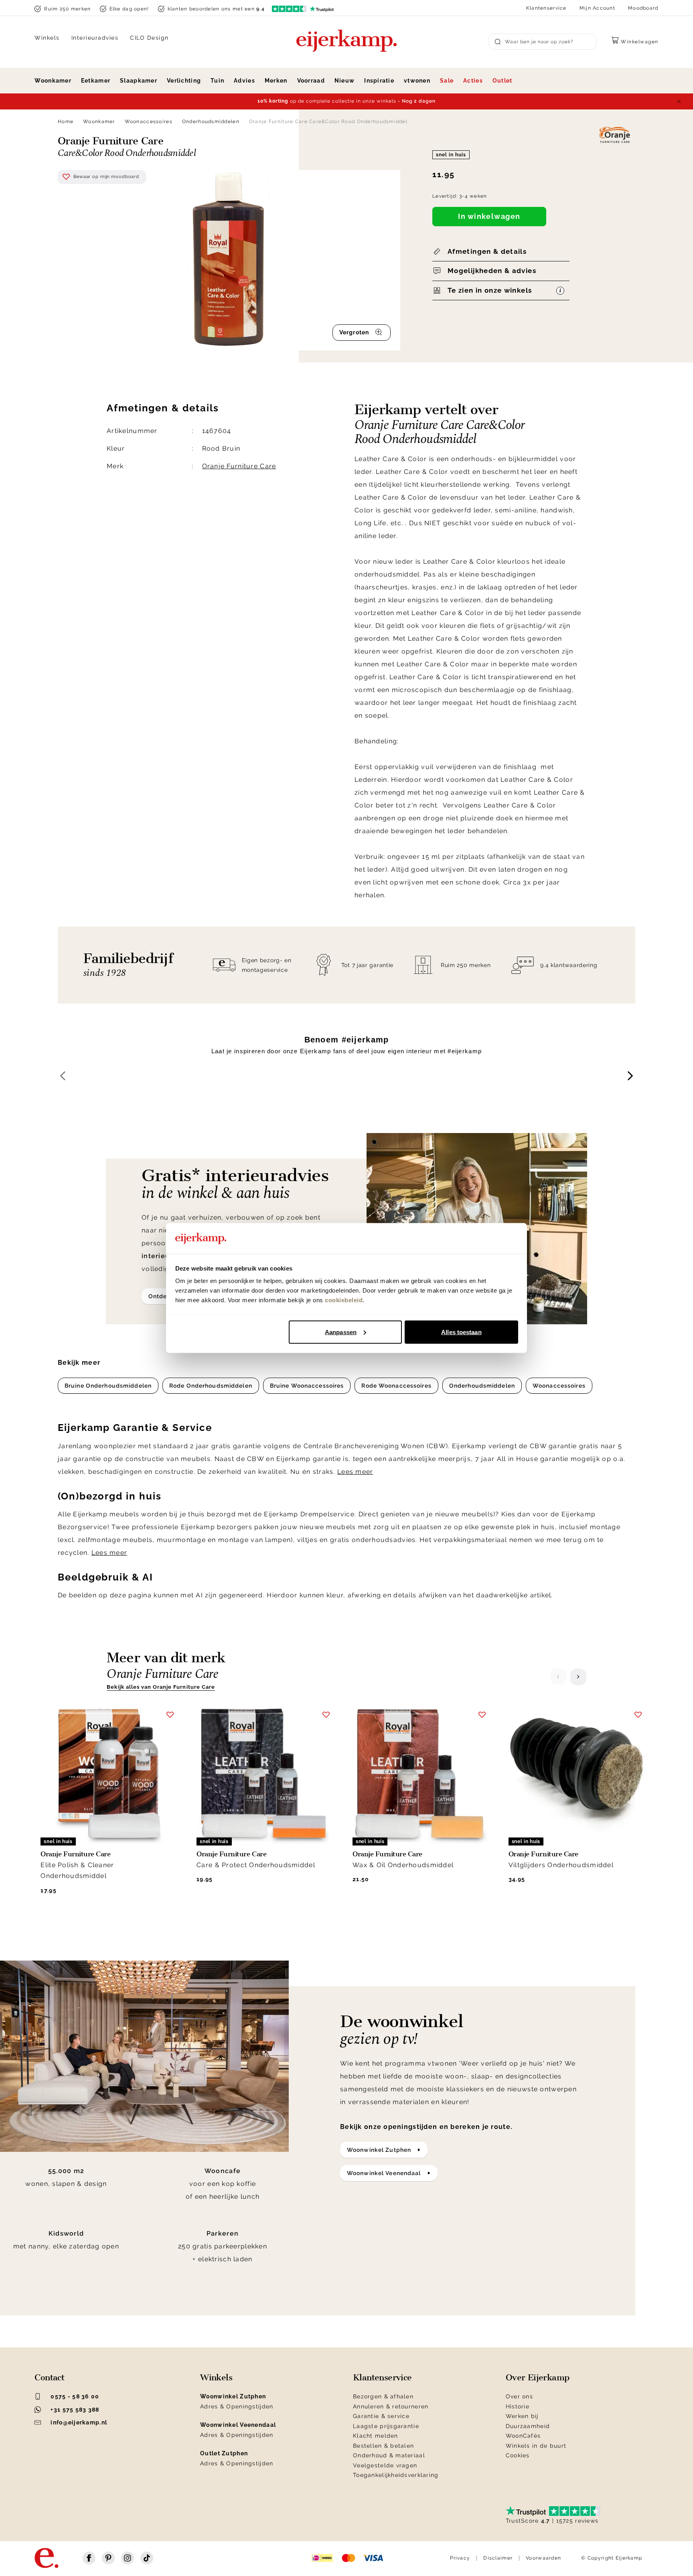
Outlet (503, 81)
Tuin (217, 81)
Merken (276, 81)
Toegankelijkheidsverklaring (396, 2475)
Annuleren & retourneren (391, 2406)
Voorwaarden (543, 2558)
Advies (244, 81)
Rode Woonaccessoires (396, 1386)
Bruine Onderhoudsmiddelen (108, 1386)
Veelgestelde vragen (385, 2465)
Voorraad (311, 81)
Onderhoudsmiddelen (211, 121)
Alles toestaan (461, 1332)
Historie (518, 2406)
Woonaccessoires (149, 121)
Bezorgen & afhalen (383, 2396)
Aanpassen (341, 1332)
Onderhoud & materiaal (389, 2455)
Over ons (519, 2396)
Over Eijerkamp (538, 2378)
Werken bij (522, 2416)
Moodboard (643, 8)
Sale (447, 81)
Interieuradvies (95, 38)
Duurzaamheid (528, 2426)
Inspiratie (379, 81)
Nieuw (344, 81)
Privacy (460, 2558)
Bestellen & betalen (383, 2446)
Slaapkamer (139, 81)
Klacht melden (376, 2436)
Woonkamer (53, 81)
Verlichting (184, 81)
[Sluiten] (679, 101)
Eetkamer (96, 81)
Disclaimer (498, 2558)
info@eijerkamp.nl (79, 2422)
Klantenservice (546, 8)
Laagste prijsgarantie (386, 2426)
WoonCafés (523, 2436)
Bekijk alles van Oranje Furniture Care (161, 1687)
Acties (473, 81)
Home (66, 121)
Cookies (518, 2455)
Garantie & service (381, 2416)
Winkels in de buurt (536, 2446)
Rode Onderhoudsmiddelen (211, 1386)
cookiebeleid (344, 1300)
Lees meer (355, 1472)
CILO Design (149, 38)
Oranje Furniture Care (239, 466)
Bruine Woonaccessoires (307, 1386)
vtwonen (417, 81)
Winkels (47, 38)
